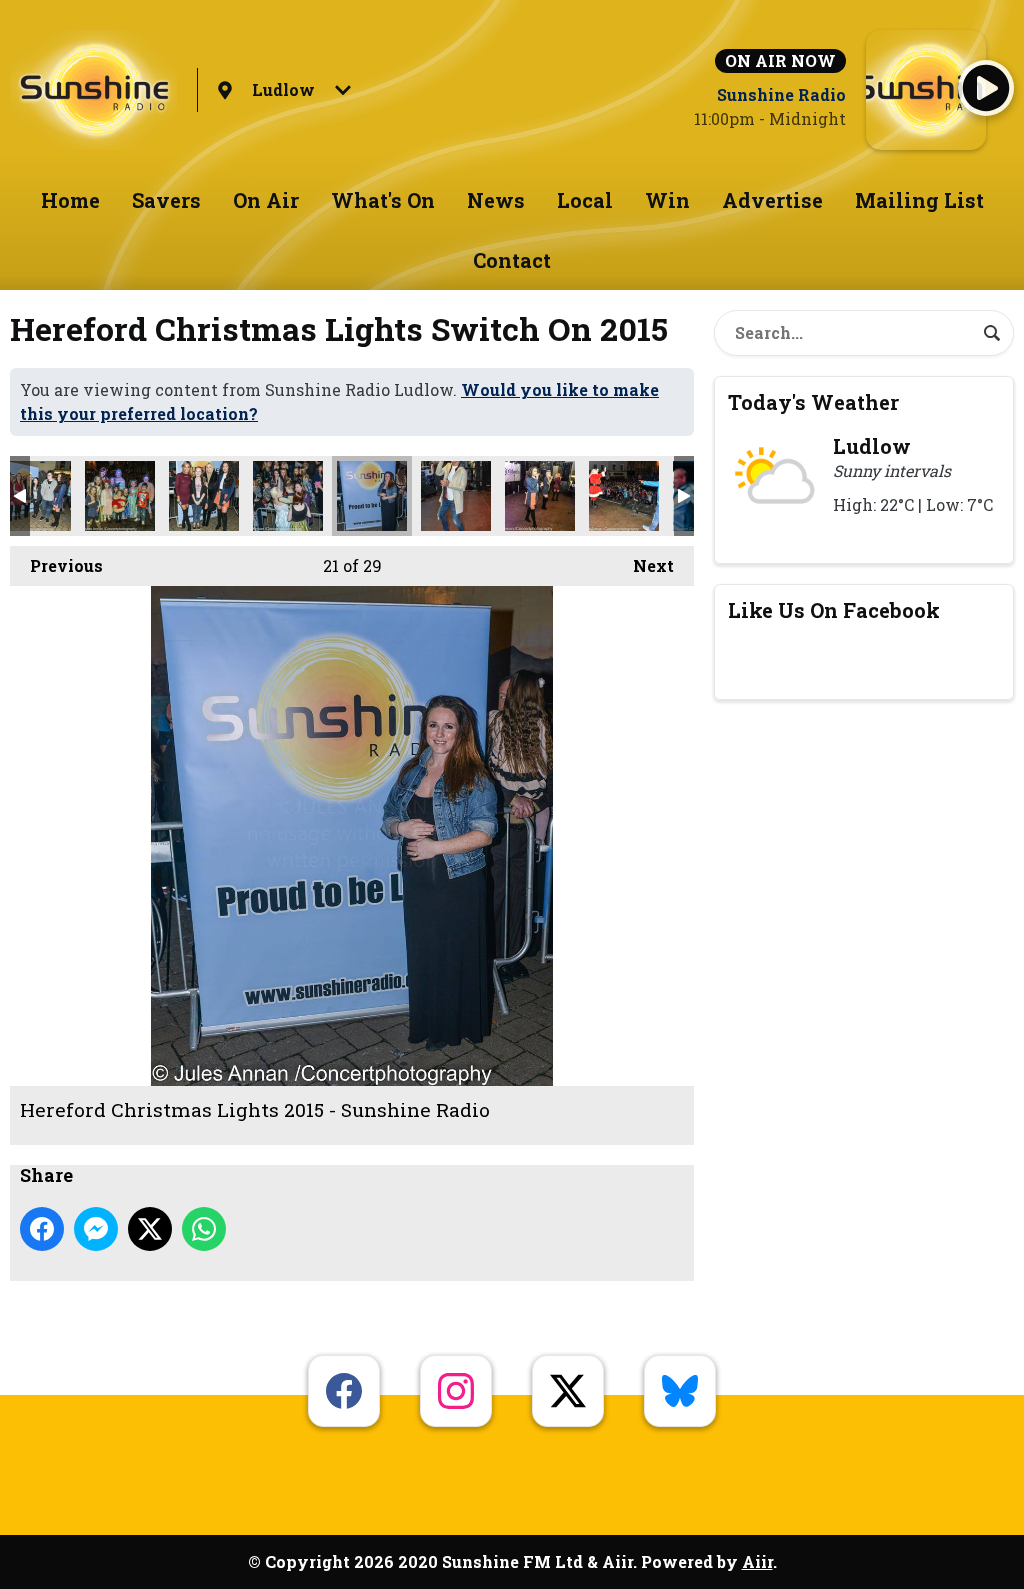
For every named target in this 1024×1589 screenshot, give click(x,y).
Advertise (772, 200)
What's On (383, 200)
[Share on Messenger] (96, 1229)
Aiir (757, 1561)
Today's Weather (813, 402)
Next (643, 565)
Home (70, 200)
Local (585, 200)
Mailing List (919, 200)
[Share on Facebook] (42, 1229)
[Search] (992, 333)
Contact (512, 260)
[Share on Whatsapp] (204, 1229)
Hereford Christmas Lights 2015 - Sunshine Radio (36, 496)
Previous (56, 565)
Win (667, 200)
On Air (266, 200)
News (496, 200)
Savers (166, 200)
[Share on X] (150, 1229)
